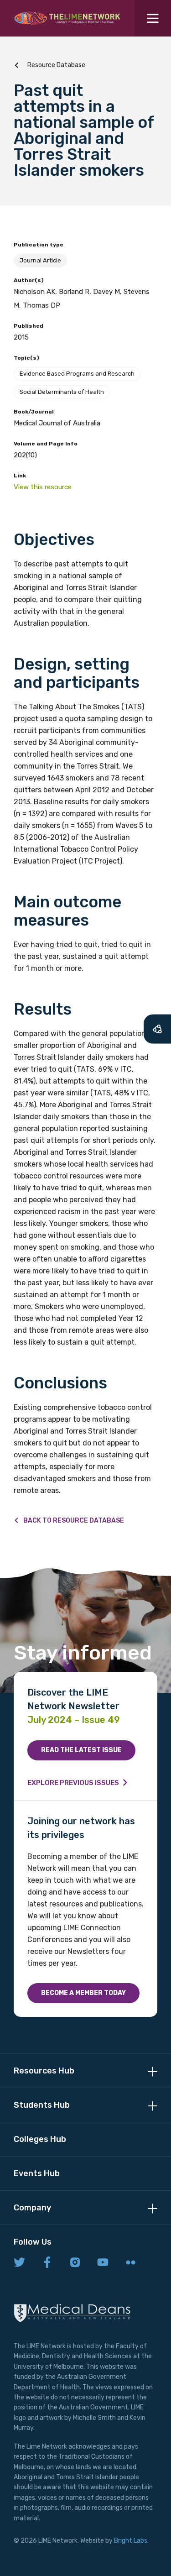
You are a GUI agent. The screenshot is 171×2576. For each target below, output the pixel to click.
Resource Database (56, 65)
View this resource (43, 487)
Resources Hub (44, 2071)
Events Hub (37, 2173)
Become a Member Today (83, 1993)
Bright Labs (131, 2541)
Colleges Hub (40, 2139)
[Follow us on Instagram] (75, 2263)
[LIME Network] (67, 18)
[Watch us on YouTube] (103, 2263)
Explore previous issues (73, 1783)
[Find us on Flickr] (131, 2263)
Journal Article (40, 260)
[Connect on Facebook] (47, 2263)
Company (32, 2208)
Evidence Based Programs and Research (77, 374)
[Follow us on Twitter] (19, 2263)
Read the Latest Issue (81, 1750)
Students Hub (42, 2105)
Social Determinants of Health (62, 392)
